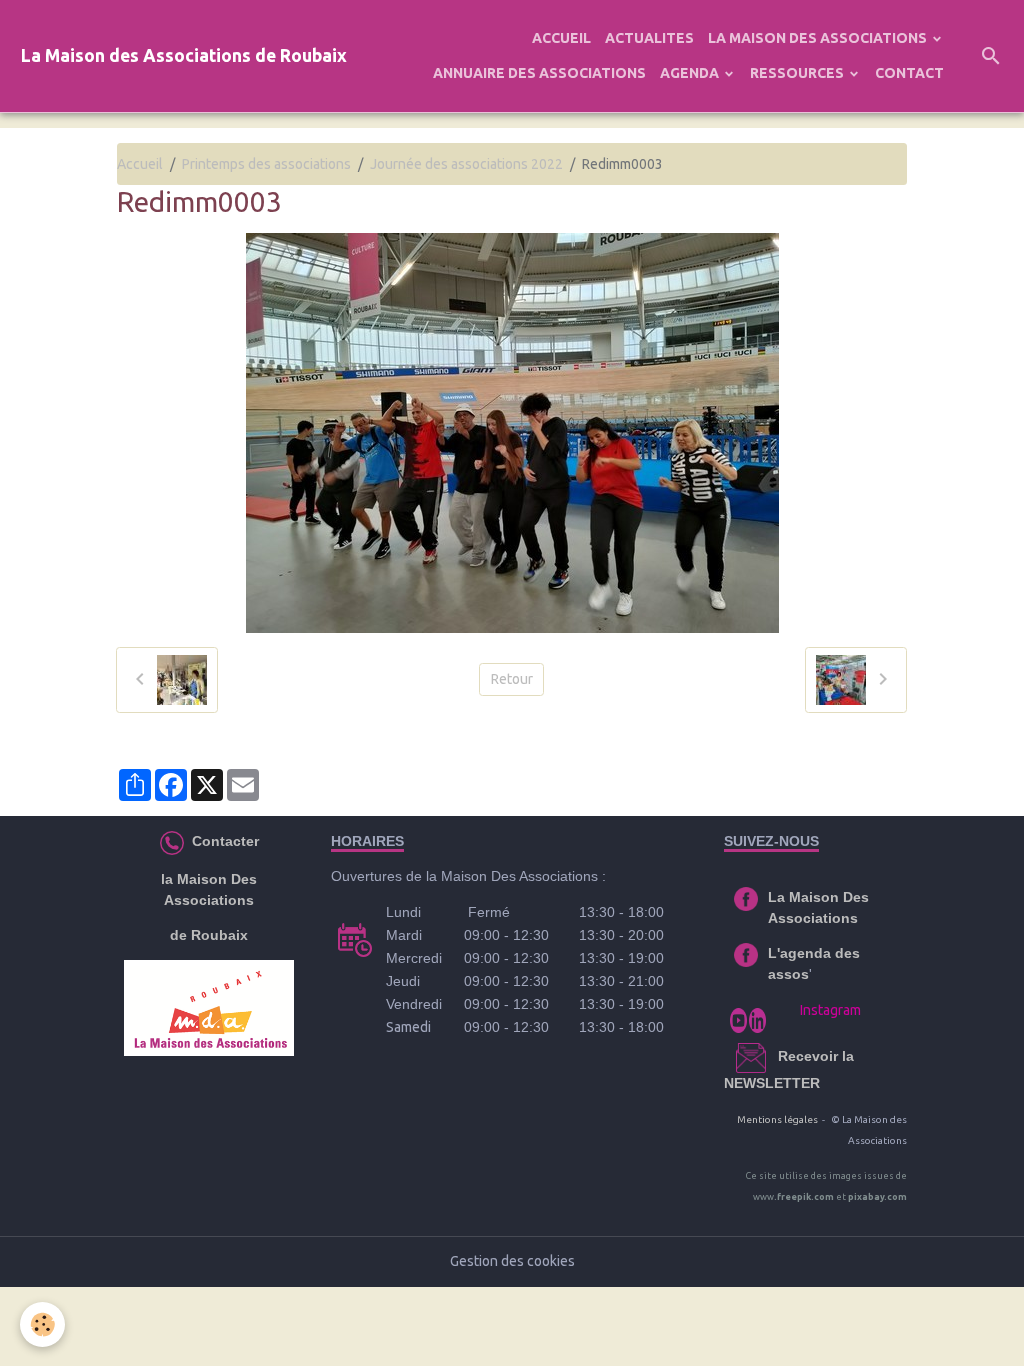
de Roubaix (209, 935)
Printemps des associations (266, 164)
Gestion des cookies (512, 1261)
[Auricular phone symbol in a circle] (172, 841)
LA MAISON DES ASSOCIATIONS (819, 38)
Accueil (140, 164)
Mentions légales (777, 1119)
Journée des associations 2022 (466, 164)
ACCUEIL (561, 38)
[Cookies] (42, 1324)
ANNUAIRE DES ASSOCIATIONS (539, 73)
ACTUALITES (649, 38)
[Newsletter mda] (776, 1056)
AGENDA (691, 73)
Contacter (223, 841)
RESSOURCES (798, 73)
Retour (512, 679)
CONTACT (909, 73)
